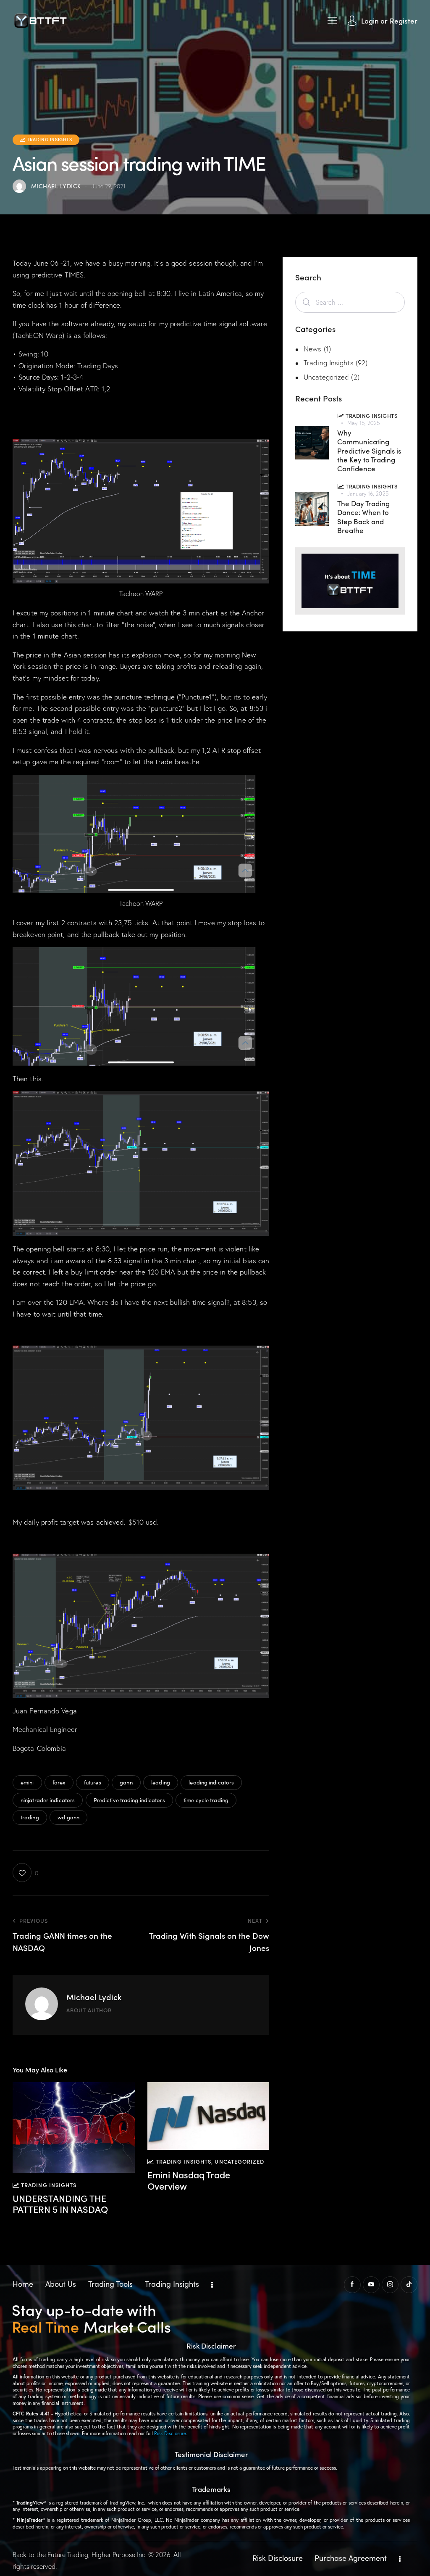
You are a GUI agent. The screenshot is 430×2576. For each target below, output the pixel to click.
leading (161, 1782)
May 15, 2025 (363, 423)
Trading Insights (329, 363)
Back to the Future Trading (50, 2555)
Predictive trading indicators (129, 1800)
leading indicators (211, 1782)
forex (59, 1782)
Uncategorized (239, 2161)
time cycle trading (206, 1800)
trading (30, 1817)
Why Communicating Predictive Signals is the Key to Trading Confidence (369, 451)
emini (27, 1782)
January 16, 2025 (368, 494)
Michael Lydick (94, 1997)
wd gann (68, 1817)
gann (126, 1782)
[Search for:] (350, 302)
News (312, 349)
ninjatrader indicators (48, 1800)
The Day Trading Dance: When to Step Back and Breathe (363, 517)
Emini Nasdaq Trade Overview (189, 2180)
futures (93, 1782)
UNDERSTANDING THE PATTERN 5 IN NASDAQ (60, 2204)
